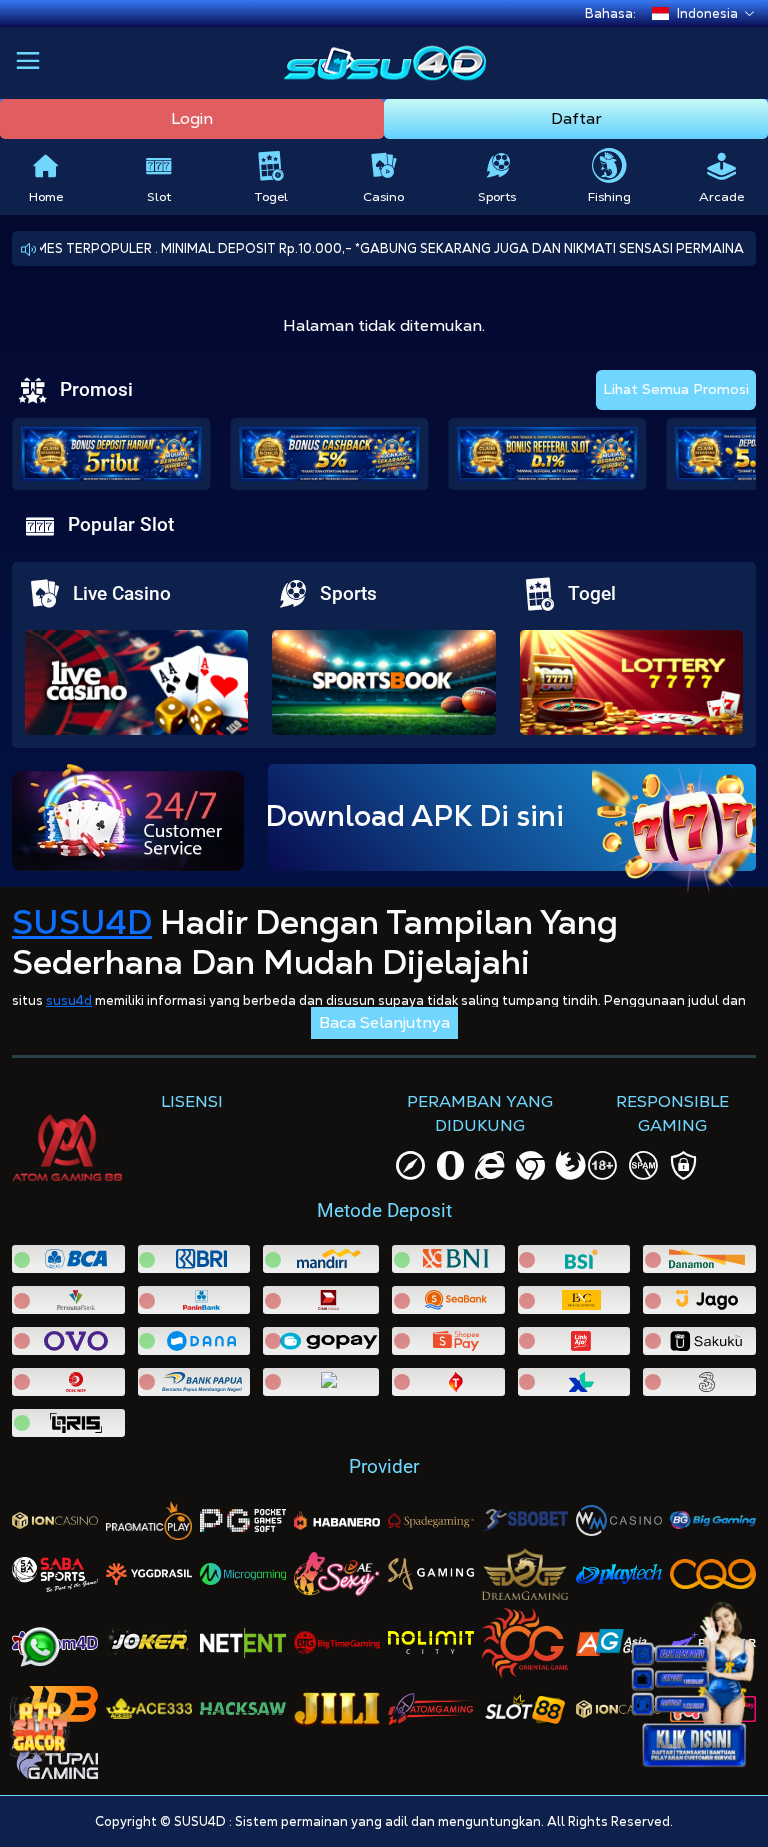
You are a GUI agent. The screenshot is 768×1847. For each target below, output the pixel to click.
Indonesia (707, 13)
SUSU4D (82, 922)
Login (192, 118)
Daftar (576, 118)
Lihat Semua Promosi (676, 389)
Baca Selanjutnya (384, 1022)
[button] (28, 63)
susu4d (69, 1000)
